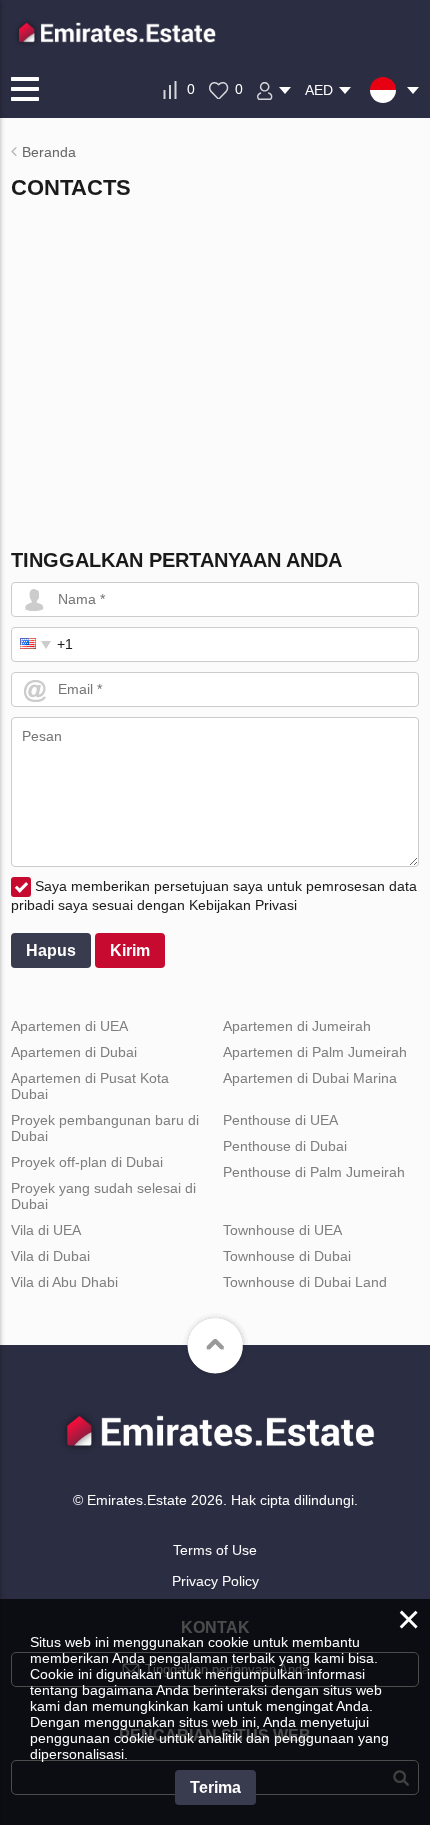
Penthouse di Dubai (285, 1146)
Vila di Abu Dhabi (64, 1282)
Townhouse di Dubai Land (305, 1282)
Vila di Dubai (50, 1256)
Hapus (51, 950)
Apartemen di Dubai (74, 1052)
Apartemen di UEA (69, 1026)
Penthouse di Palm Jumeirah (314, 1172)
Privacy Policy (215, 1581)
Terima (215, 1787)
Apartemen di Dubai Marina (310, 1078)
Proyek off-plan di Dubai (87, 1162)
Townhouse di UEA (282, 1230)
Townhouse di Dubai (287, 1256)
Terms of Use (215, 1550)
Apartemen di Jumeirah (297, 1026)
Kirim (130, 950)
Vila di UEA (46, 1230)
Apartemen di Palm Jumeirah (315, 1052)
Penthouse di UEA (280, 1120)
